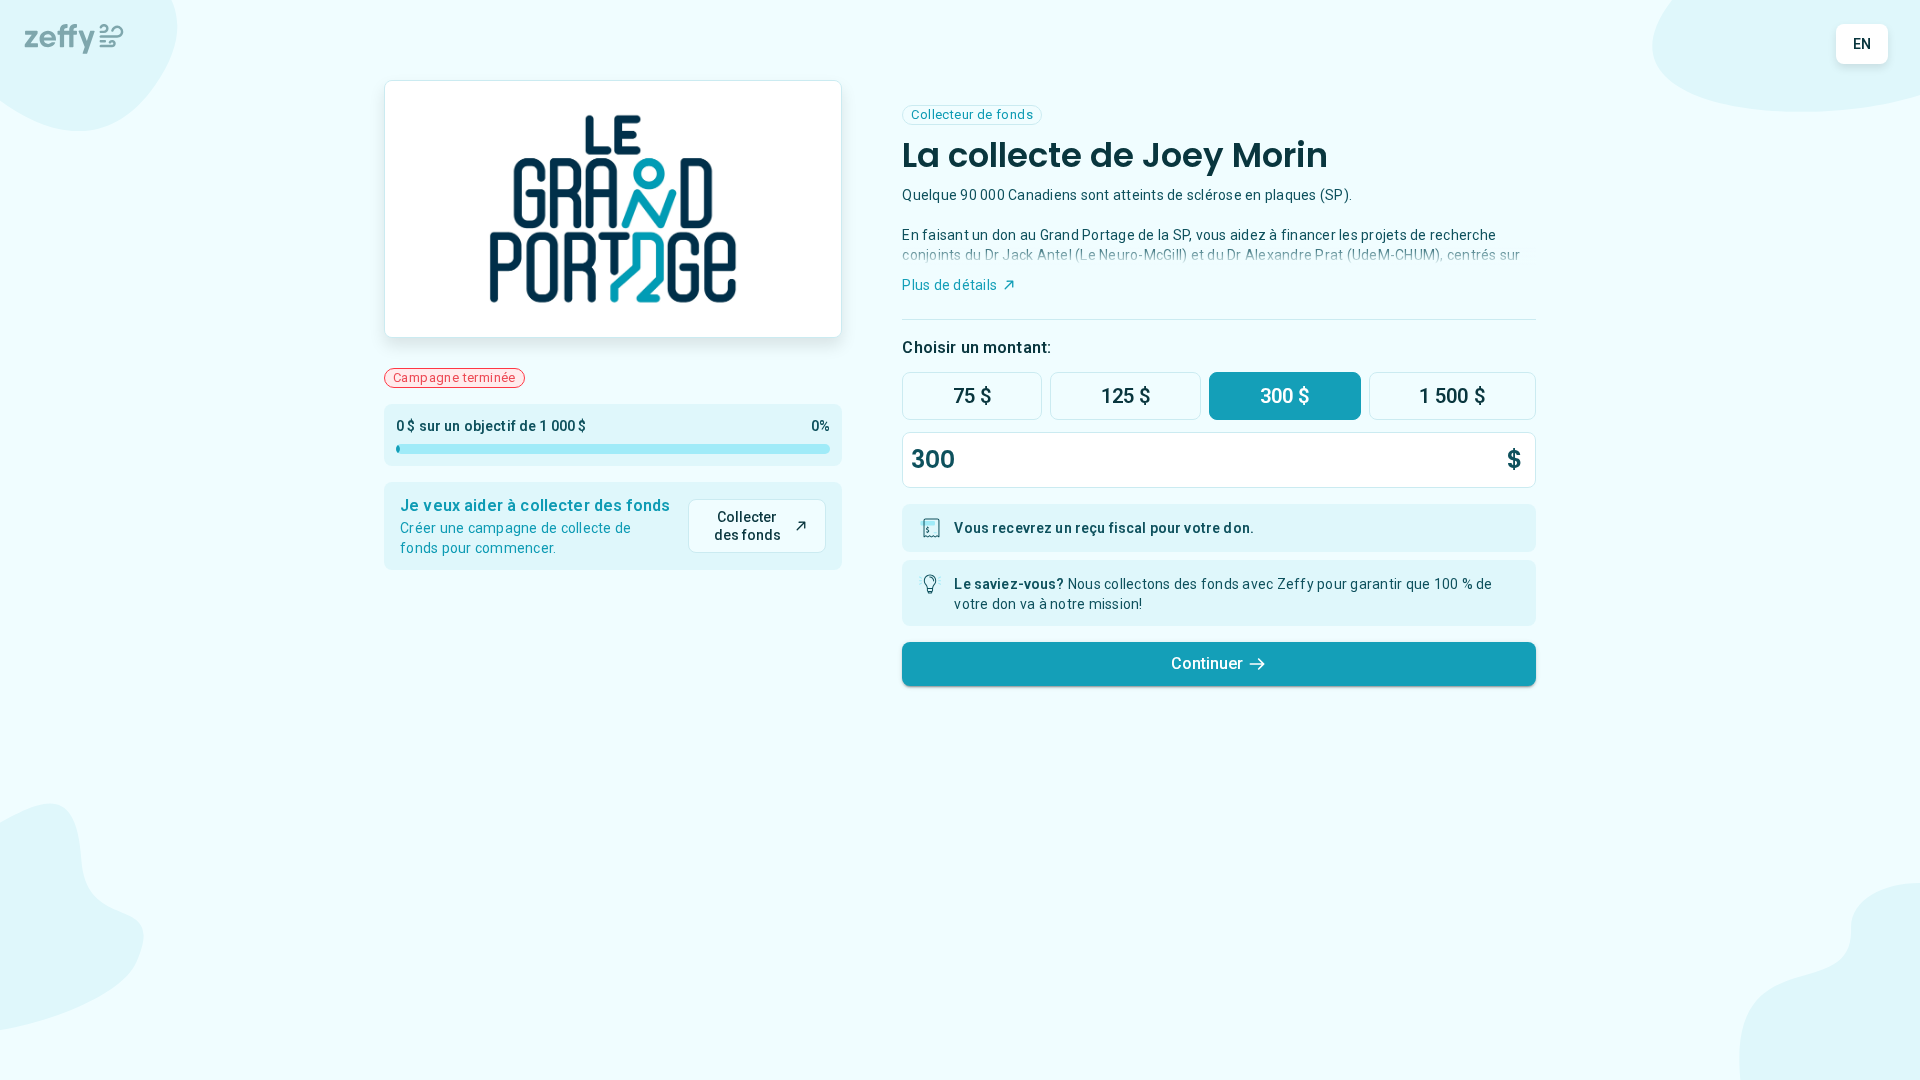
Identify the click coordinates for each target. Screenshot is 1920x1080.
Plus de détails (949, 285)
